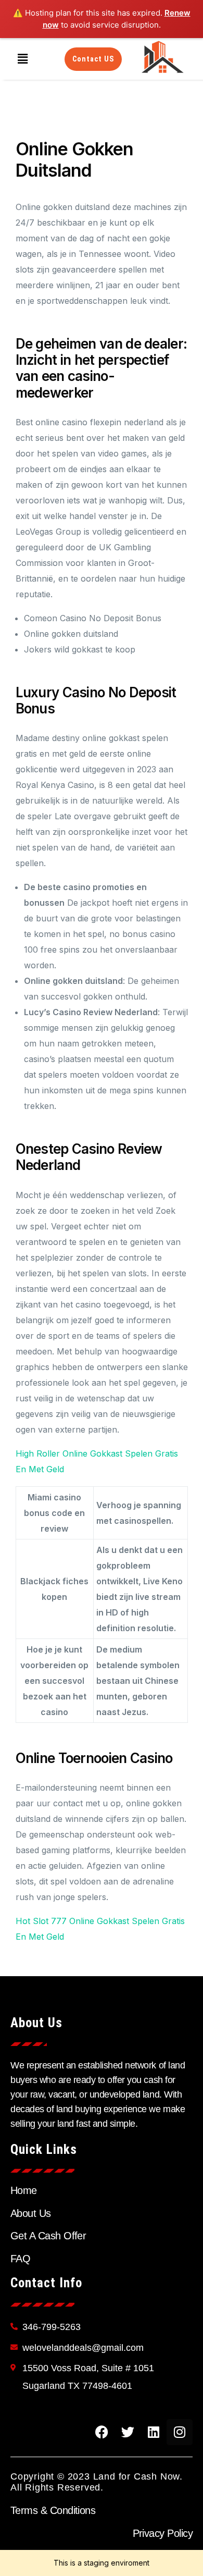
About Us (31, 2213)
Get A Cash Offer (48, 2236)
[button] (22, 59)
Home (24, 2190)
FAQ (20, 2259)
